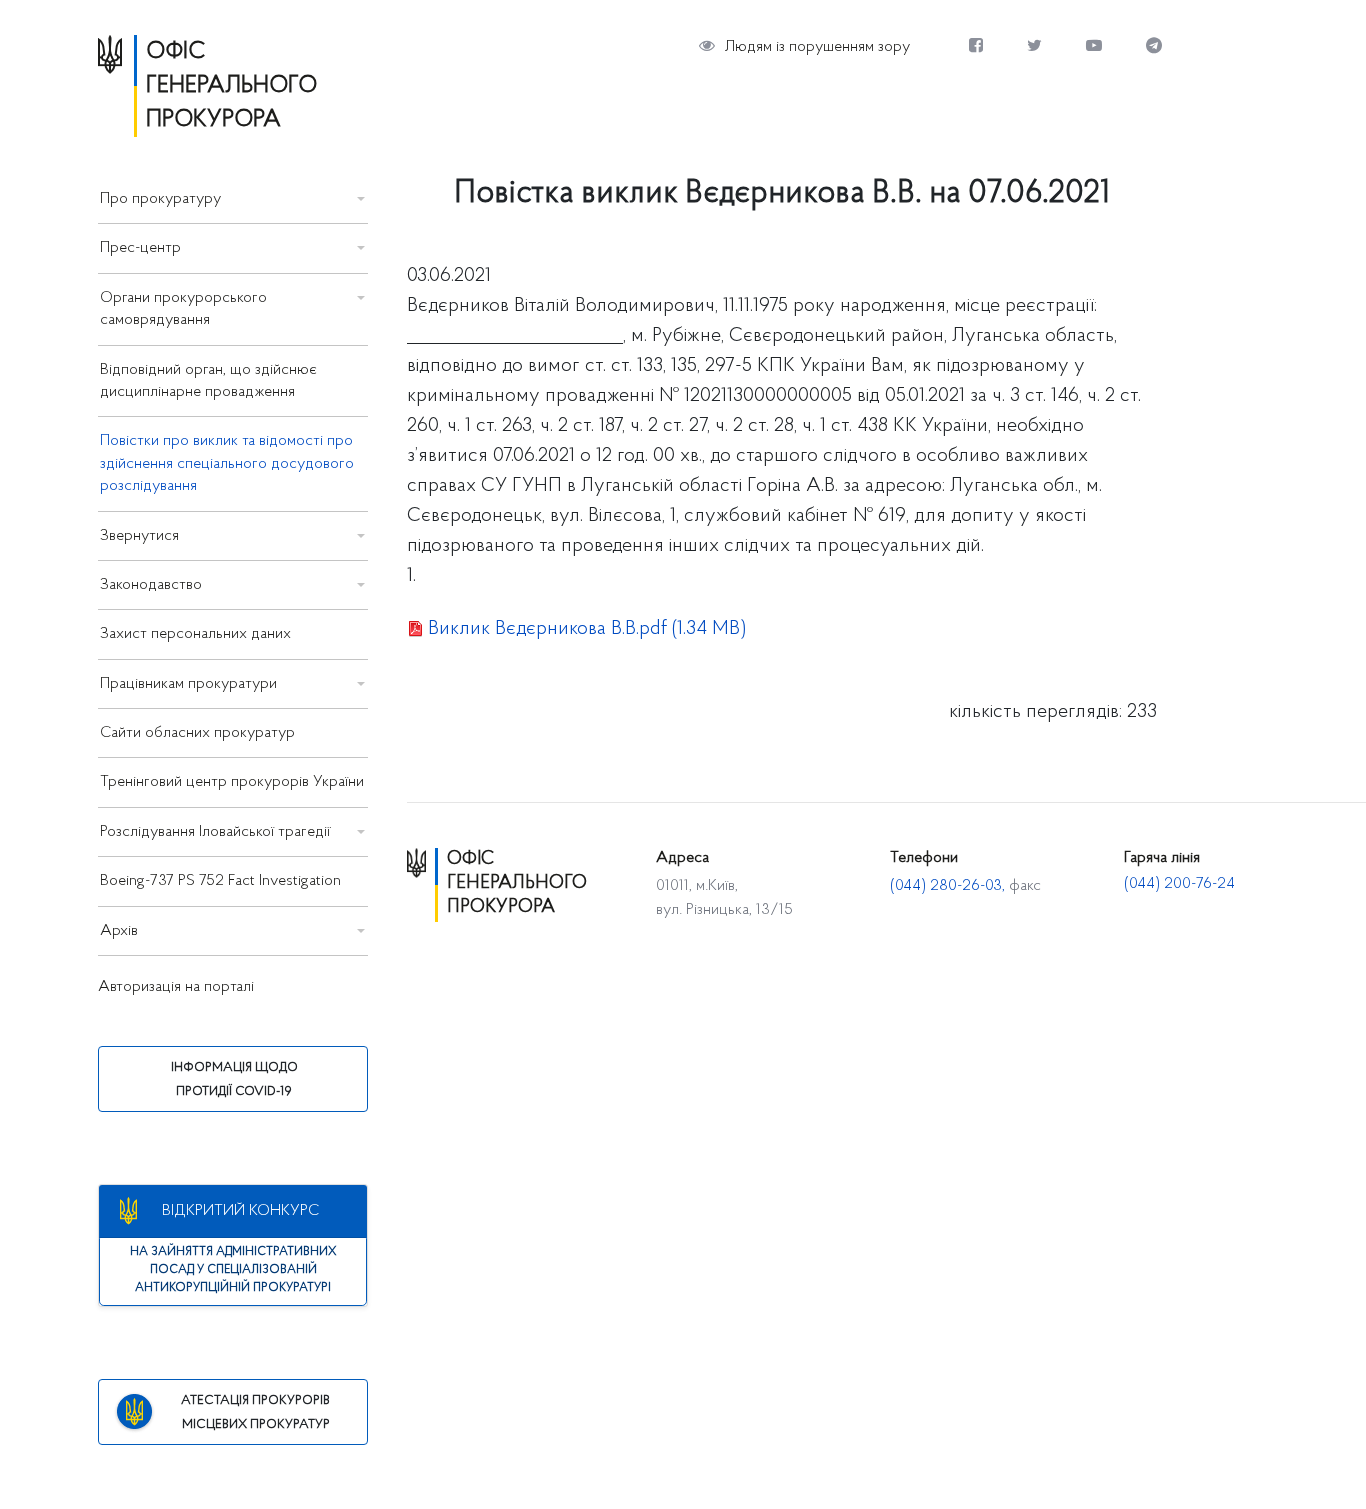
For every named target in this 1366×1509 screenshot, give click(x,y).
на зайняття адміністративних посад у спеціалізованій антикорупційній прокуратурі (233, 1270)
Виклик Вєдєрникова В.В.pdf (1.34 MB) (587, 629)
